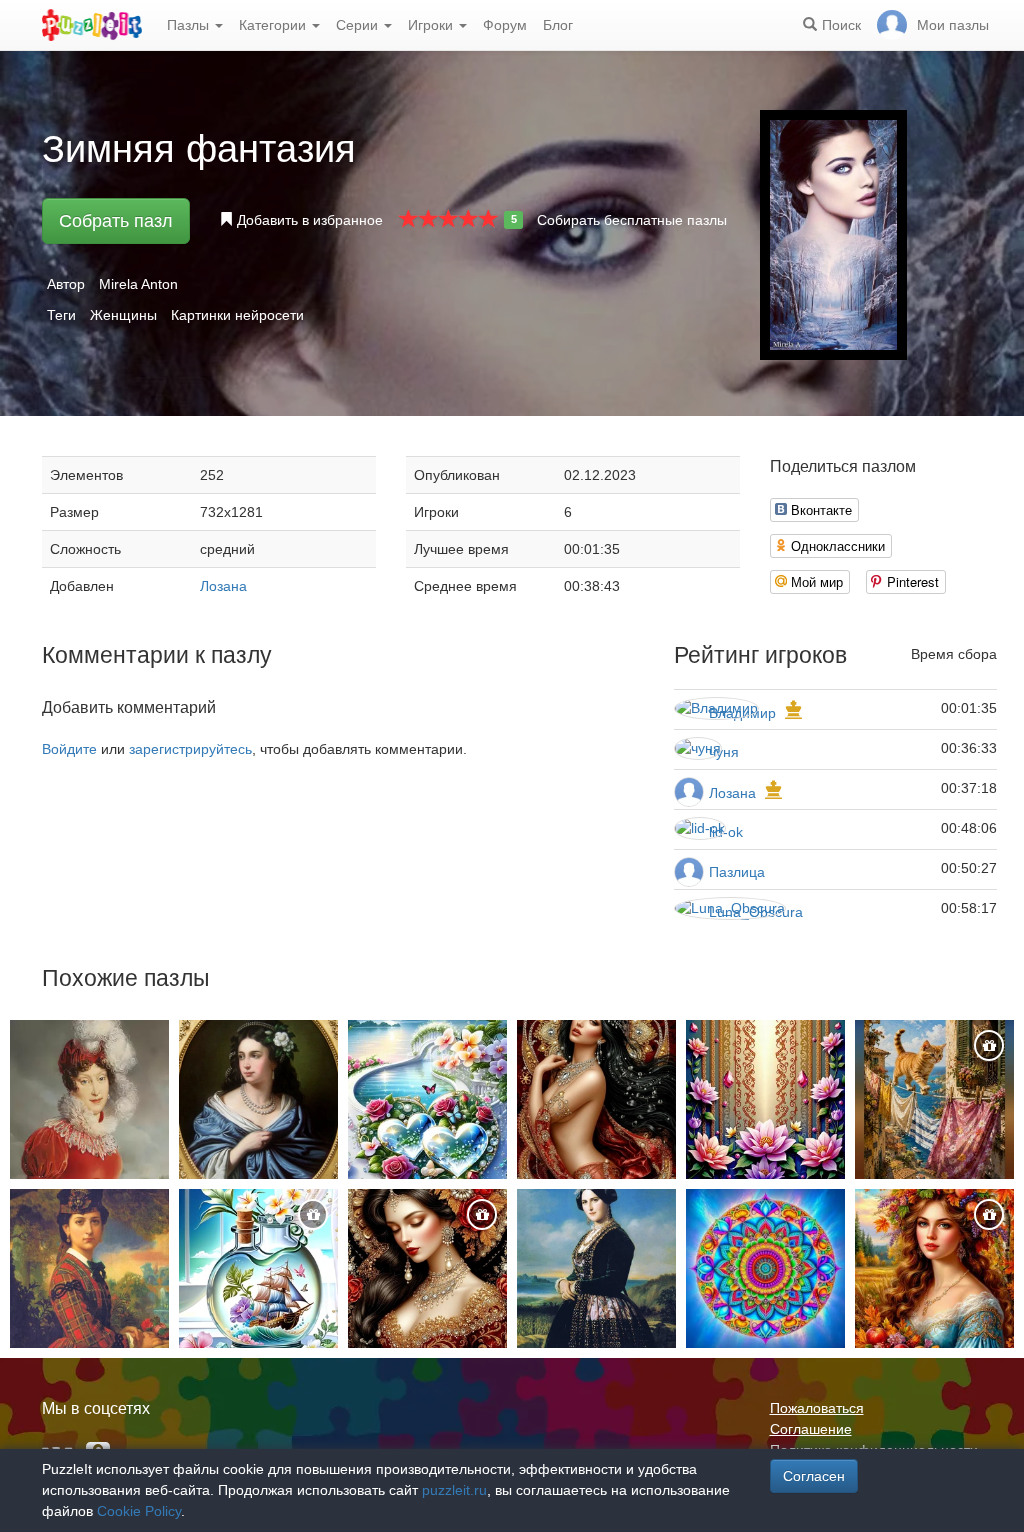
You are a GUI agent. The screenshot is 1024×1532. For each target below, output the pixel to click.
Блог (558, 25)
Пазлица (737, 872)
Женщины (123, 315)
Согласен (814, 1476)
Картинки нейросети (237, 315)
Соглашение (811, 1429)
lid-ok (726, 832)
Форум (505, 25)
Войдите (69, 749)
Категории (274, 25)
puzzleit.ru (454, 1490)
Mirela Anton (138, 284)
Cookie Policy (139, 1511)
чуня (724, 752)
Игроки (432, 25)
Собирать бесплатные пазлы (632, 220)
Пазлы (190, 25)
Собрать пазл (116, 221)
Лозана (223, 586)
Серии (359, 25)
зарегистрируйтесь (190, 749)
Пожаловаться (817, 1408)
